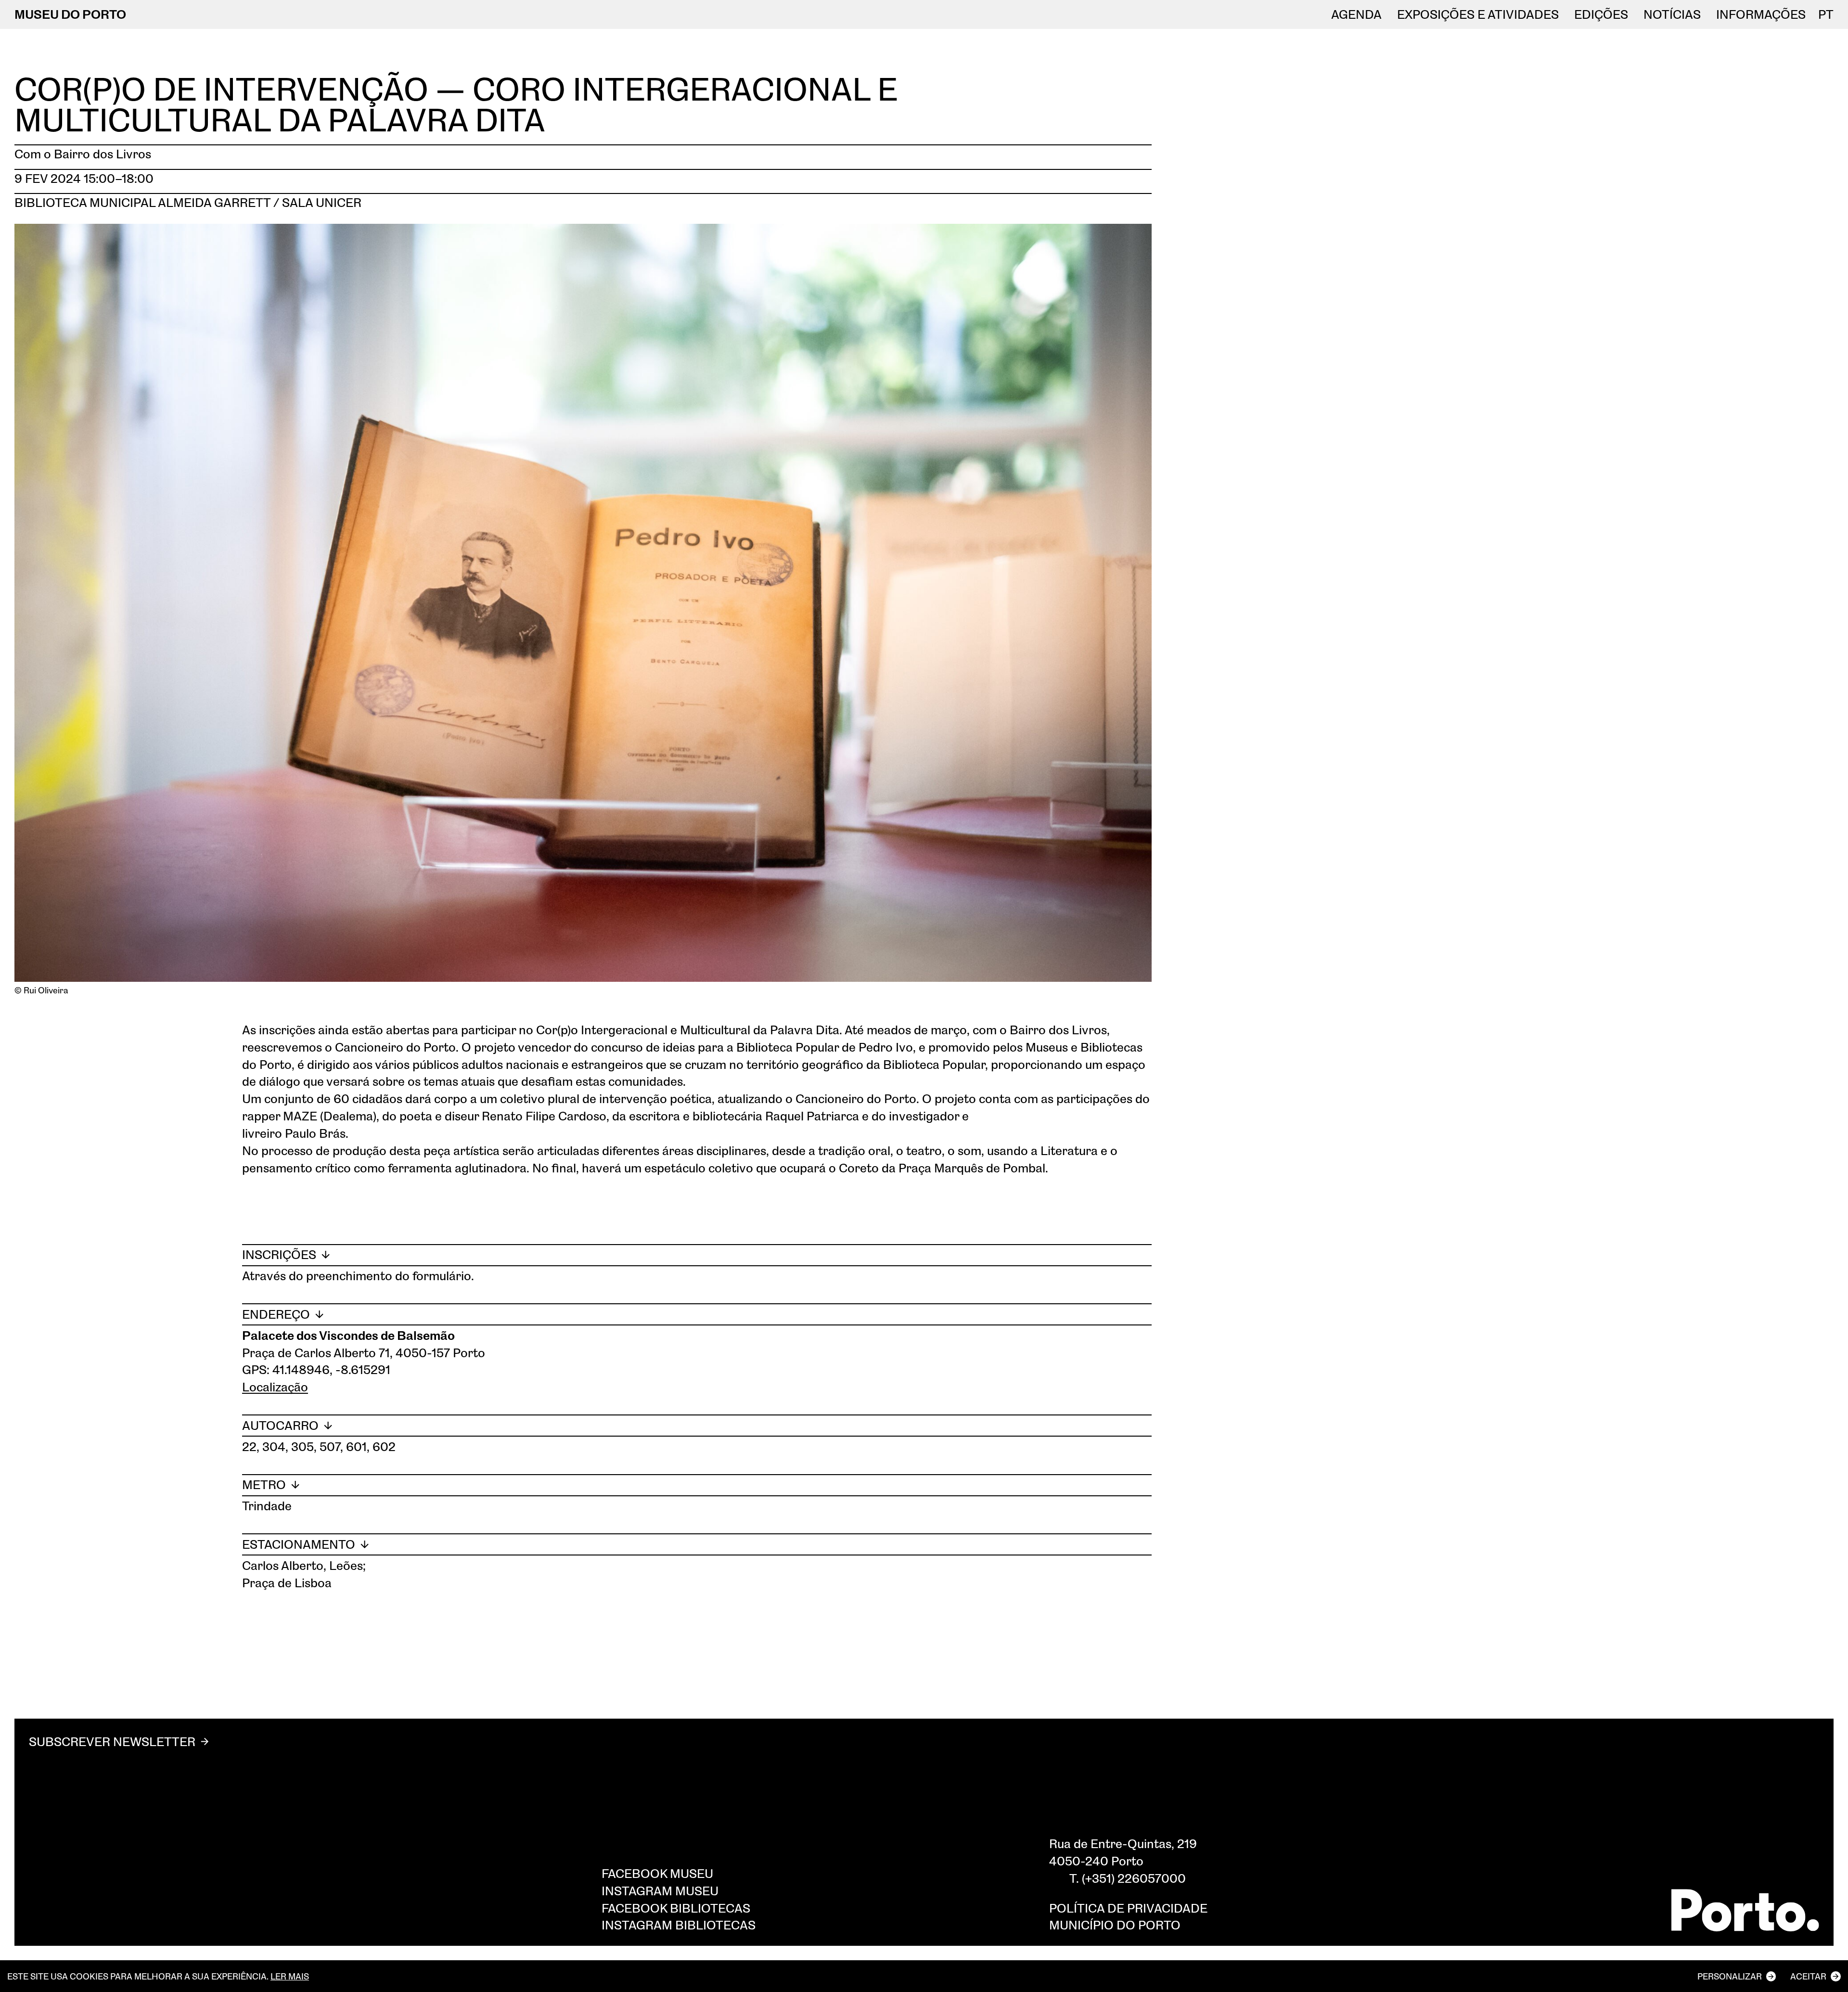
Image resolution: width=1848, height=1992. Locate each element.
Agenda (1356, 14)
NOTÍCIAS (1672, 14)
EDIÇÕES (1601, 14)
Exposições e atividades (1478, 14)
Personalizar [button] (1730, 1976)
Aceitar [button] (1808, 1976)
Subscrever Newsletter (112, 1741)
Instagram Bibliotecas (679, 1925)
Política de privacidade (1128, 1908)
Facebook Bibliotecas (676, 1908)
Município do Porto (1115, 1925)
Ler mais (290, 1976)
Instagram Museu (660, 1890)
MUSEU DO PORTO (70, 14)
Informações (1761, 14)
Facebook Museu (657, 1873)
